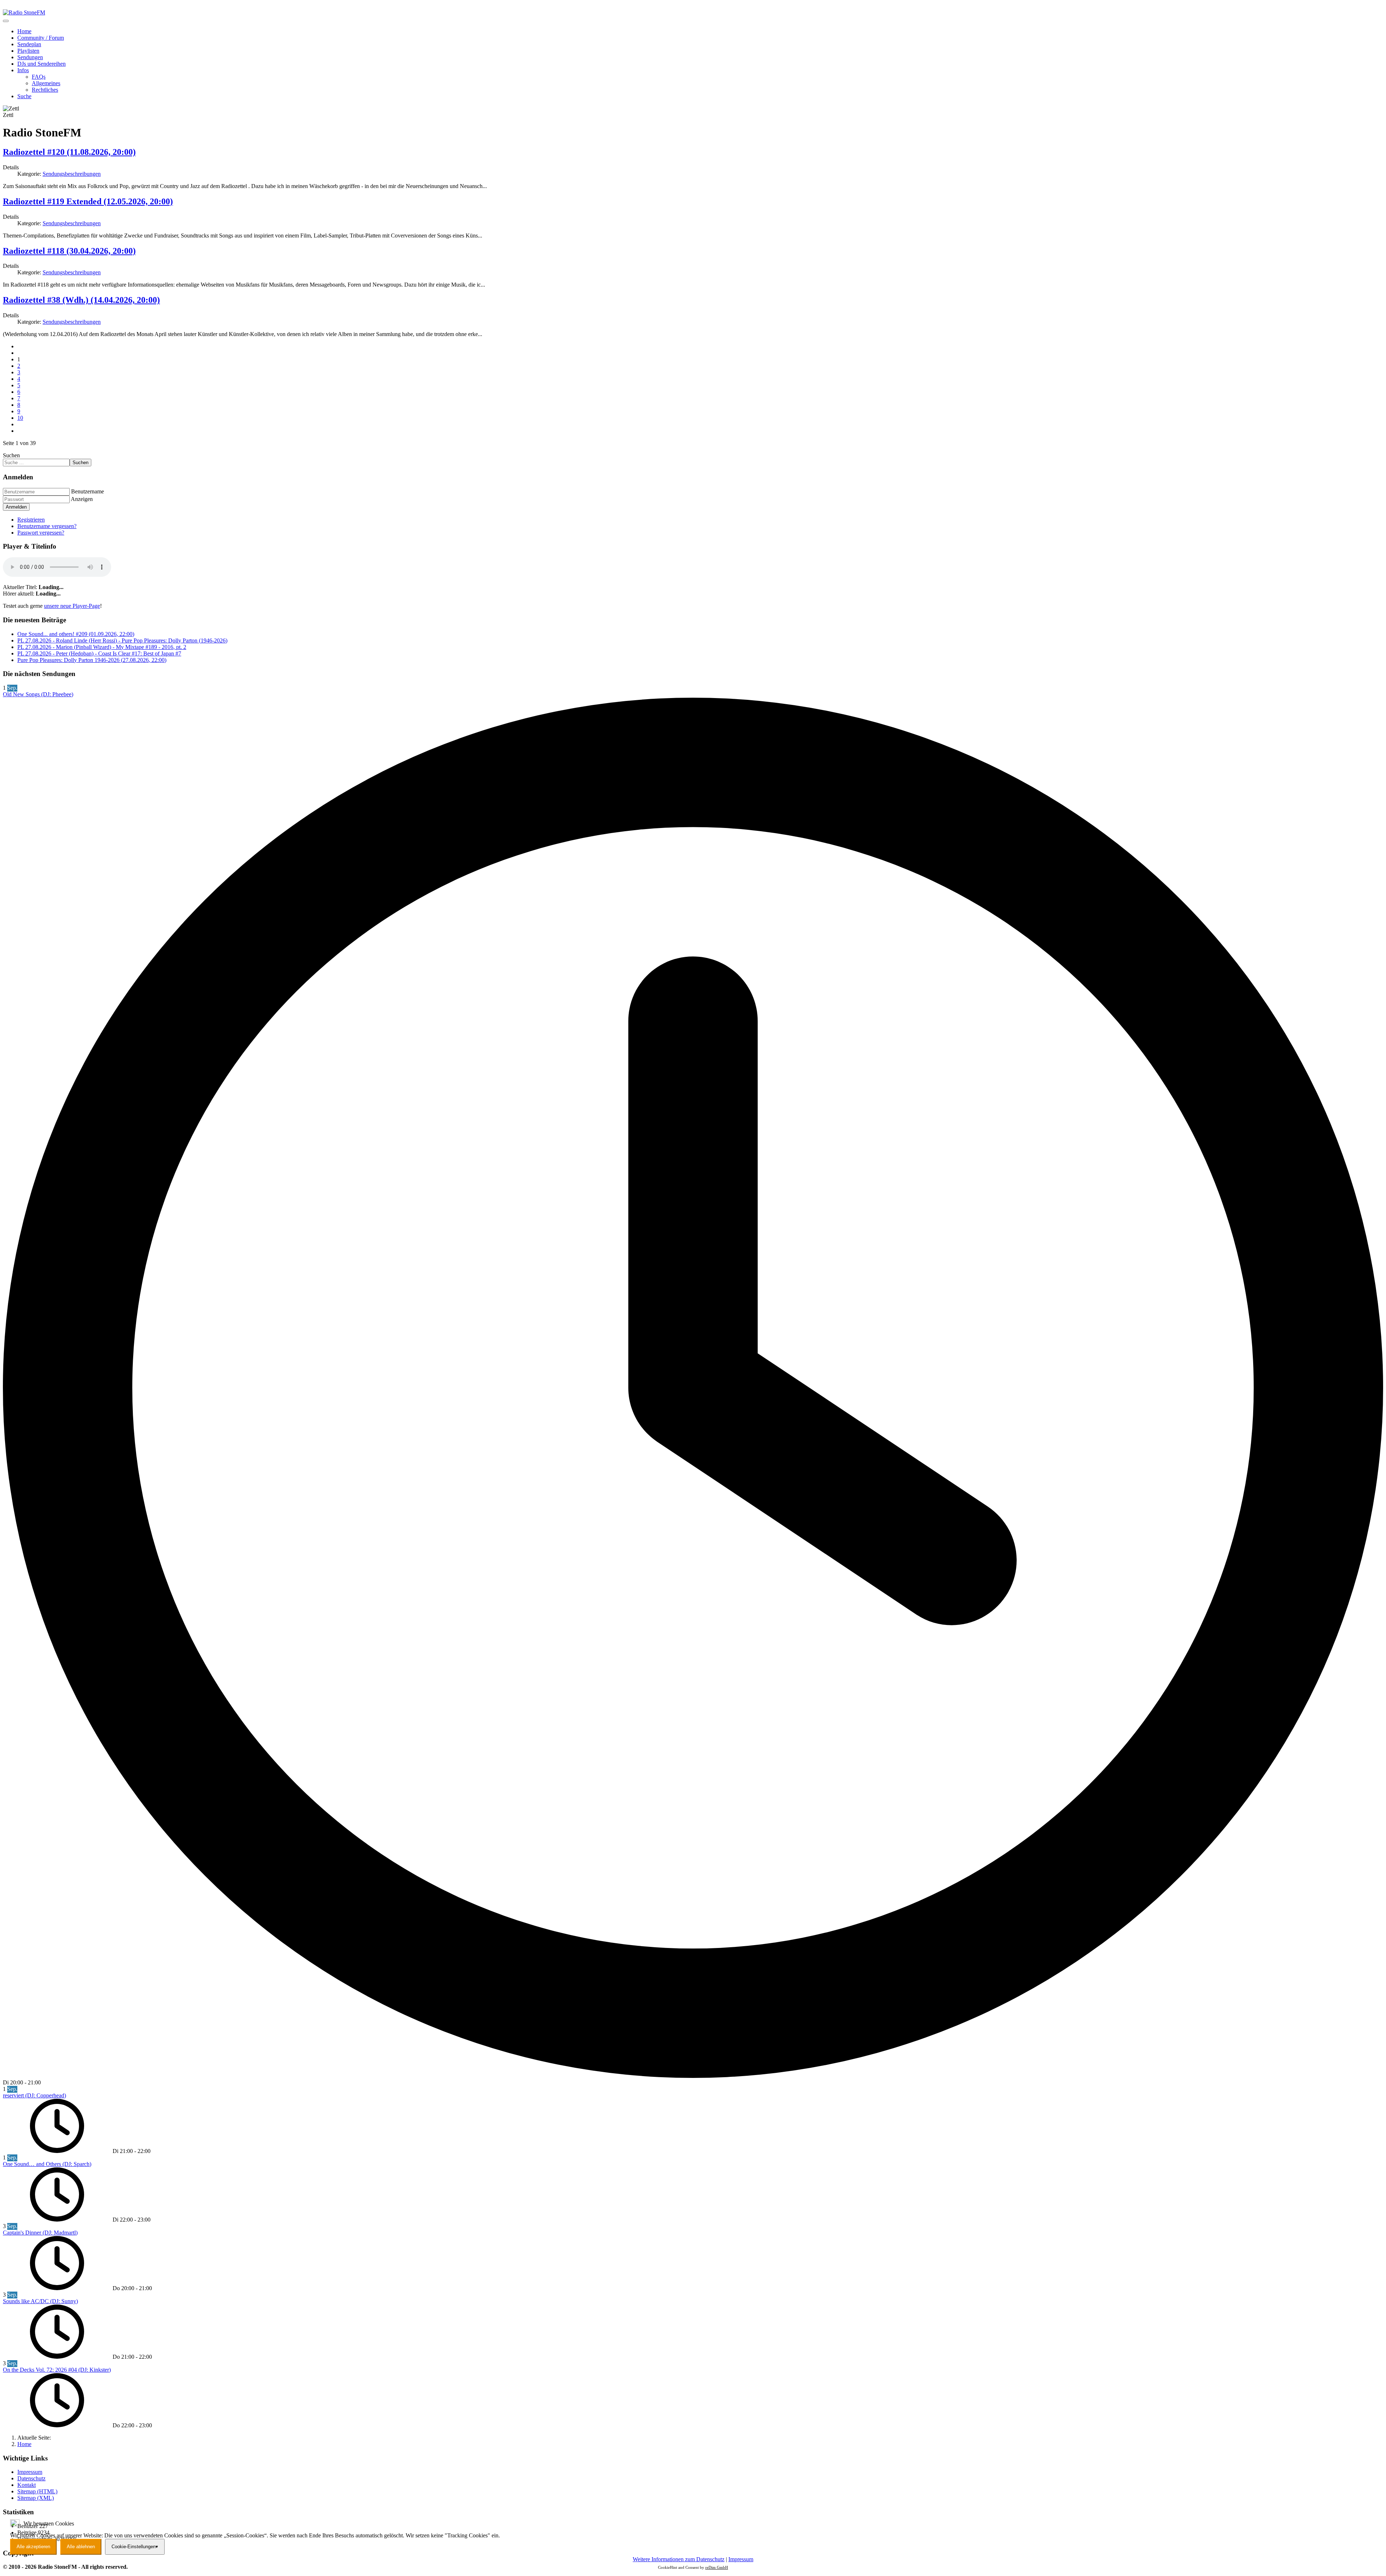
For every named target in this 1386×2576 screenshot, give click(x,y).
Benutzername (88, 491)
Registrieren (31, 520)
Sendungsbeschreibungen (72, 174)
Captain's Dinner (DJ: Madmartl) (40, 2233)
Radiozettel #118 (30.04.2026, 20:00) (69, 251)
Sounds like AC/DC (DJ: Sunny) (40, 2301)
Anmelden (16, 507)
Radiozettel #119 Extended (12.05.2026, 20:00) (88, 201)
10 (20, 418)
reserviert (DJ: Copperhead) (34, 2095)
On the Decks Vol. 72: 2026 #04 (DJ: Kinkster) (57, 2370)
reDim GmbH (717, 2567)
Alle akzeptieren (33, 2547)
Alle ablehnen (81, 2547)
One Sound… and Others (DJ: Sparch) (47, 2164)
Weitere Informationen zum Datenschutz (679, 2559)
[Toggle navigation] (6, 21)
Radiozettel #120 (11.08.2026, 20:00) (69, 152)
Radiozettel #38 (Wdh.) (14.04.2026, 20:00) (81, 300)
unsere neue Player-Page (72, 606)
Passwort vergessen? (41, 533)
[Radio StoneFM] (24, 12)
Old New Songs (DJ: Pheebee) (38, 694)
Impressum (741, 2559)
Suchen (11, 455)
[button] (23, 70)
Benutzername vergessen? (47, 526)
